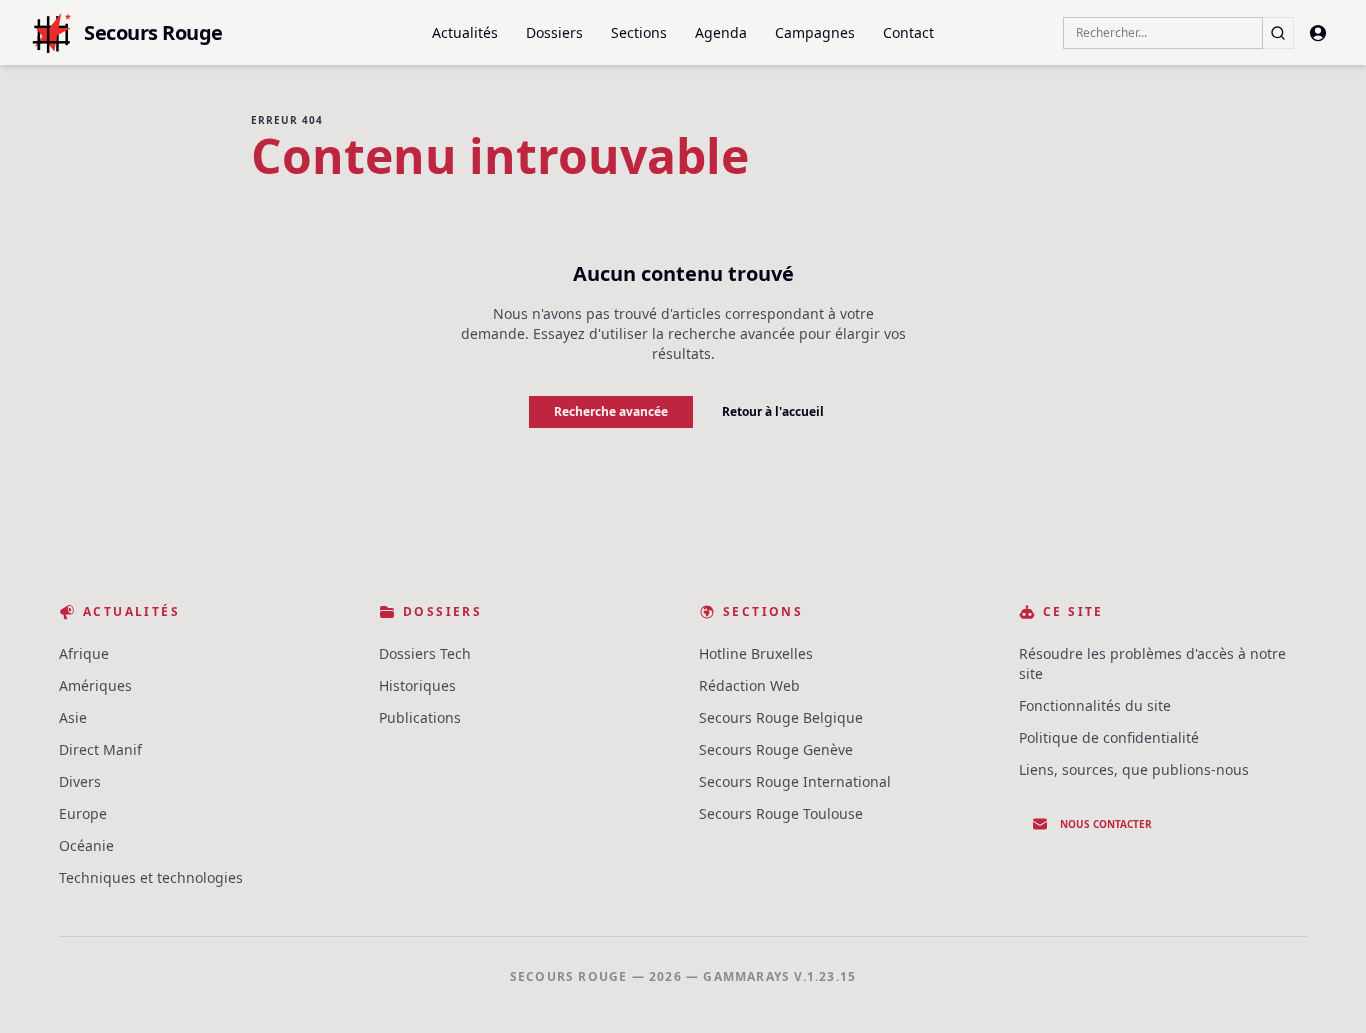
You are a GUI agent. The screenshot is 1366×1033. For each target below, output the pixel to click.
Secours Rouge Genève (776, 749)
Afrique (84, 653)
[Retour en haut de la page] (1322, 989)
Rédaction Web (749, 685)
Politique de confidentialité (1109, 737)
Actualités (465, 32)
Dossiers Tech (425, 653)
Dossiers (554, 32)
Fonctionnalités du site (1095, 705)
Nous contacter (1106, 824)
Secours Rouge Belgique (781, 717)
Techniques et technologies (151, 877)
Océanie (86, 845)
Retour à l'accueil (773, 411)
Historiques (417, 685)
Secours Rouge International (795, 781)
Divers (80, 781)
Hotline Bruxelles (756, 653)
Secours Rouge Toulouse (781, 813)
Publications (420, 717)
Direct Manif (100, 749)
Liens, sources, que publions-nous (1134, 769)
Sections (639, 32)
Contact (908, 32)
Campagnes (815, 32)
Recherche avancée (611, 411)
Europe (83, 813)
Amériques (95, 685)
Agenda (721, 32)
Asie (73, 717)
